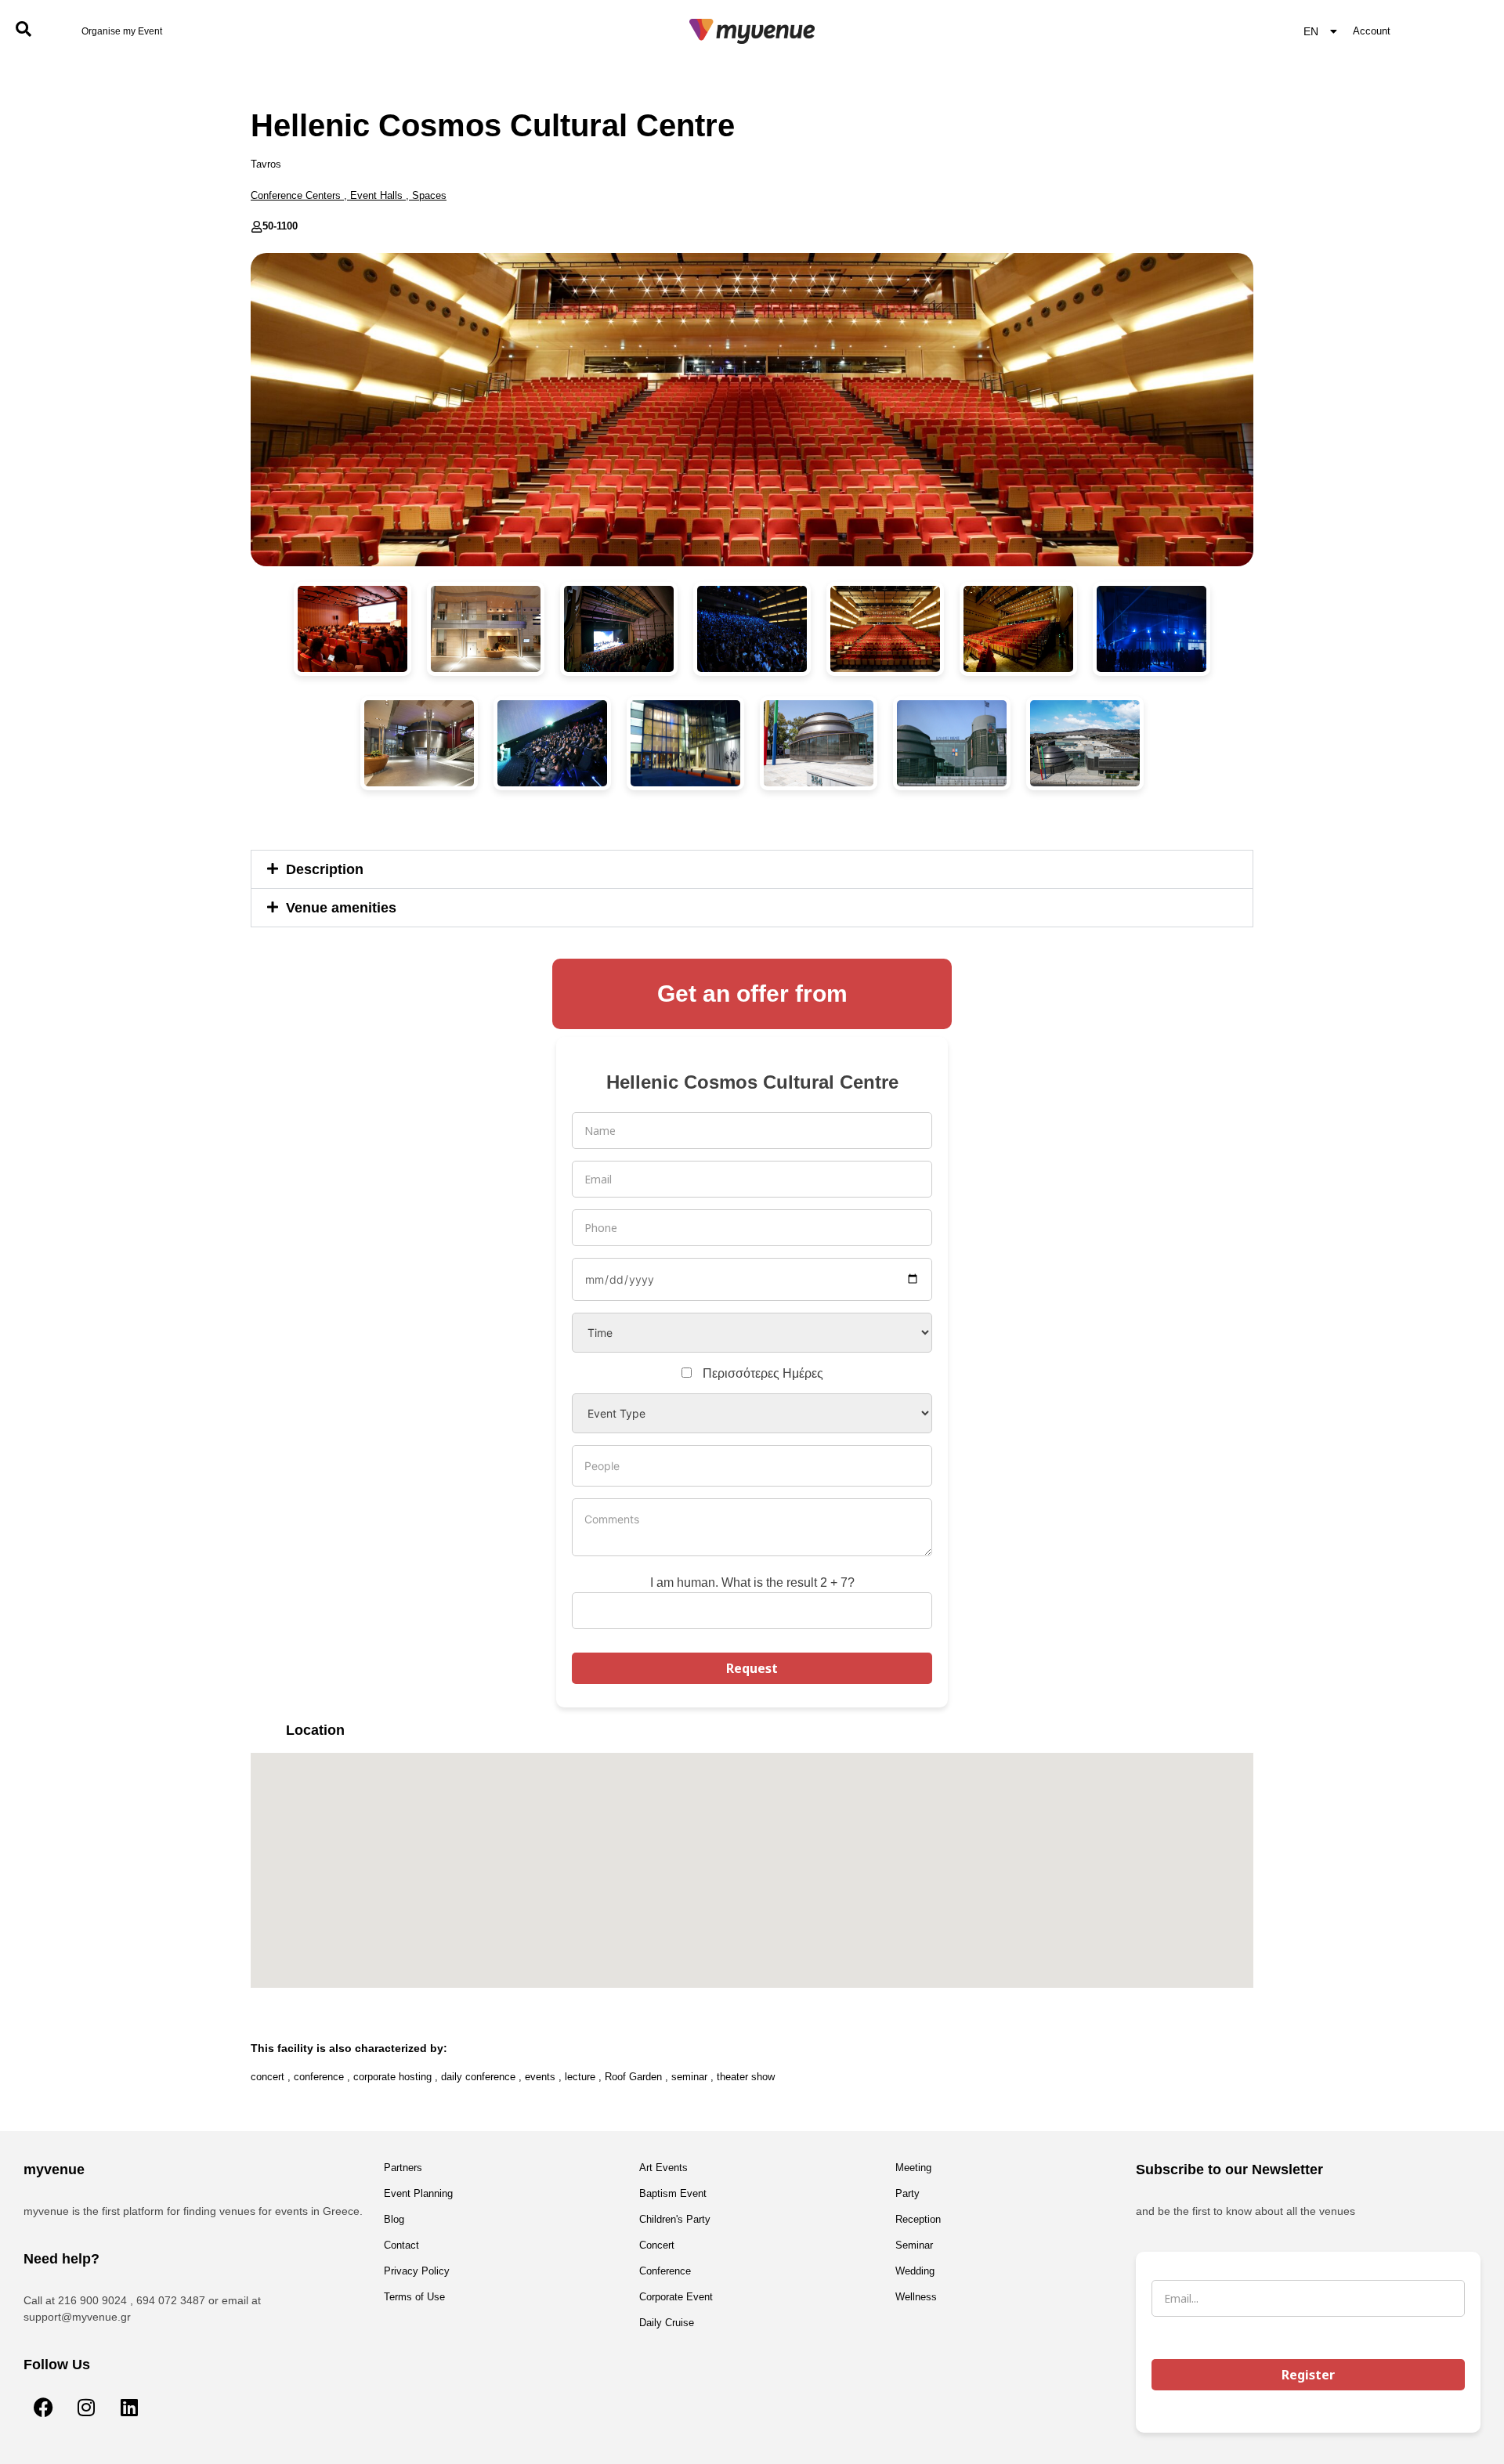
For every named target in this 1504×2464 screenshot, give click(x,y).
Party (907, 2193)
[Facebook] (43, 2407)
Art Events (663, 2168)
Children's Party (675, 2219)
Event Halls (376, 195)
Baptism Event (673, 2193)
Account (1372, 31)
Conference (665, 2271)
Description (325, 869)
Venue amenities (341, 908)
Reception (918, 2219)
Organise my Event (122, 31)
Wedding (915, 2271)
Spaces (429, 195)
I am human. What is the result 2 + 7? (752, 1582)
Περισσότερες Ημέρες (763, 1373)
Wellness (916, 2297)
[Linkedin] (129, 2407)
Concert (657, 2245)
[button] (752, 869)
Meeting (913, 2168)
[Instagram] (86, 2407)
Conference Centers (296, 195)
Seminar (914, 2245)
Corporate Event (676, 2297)
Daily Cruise (667, 2323)
